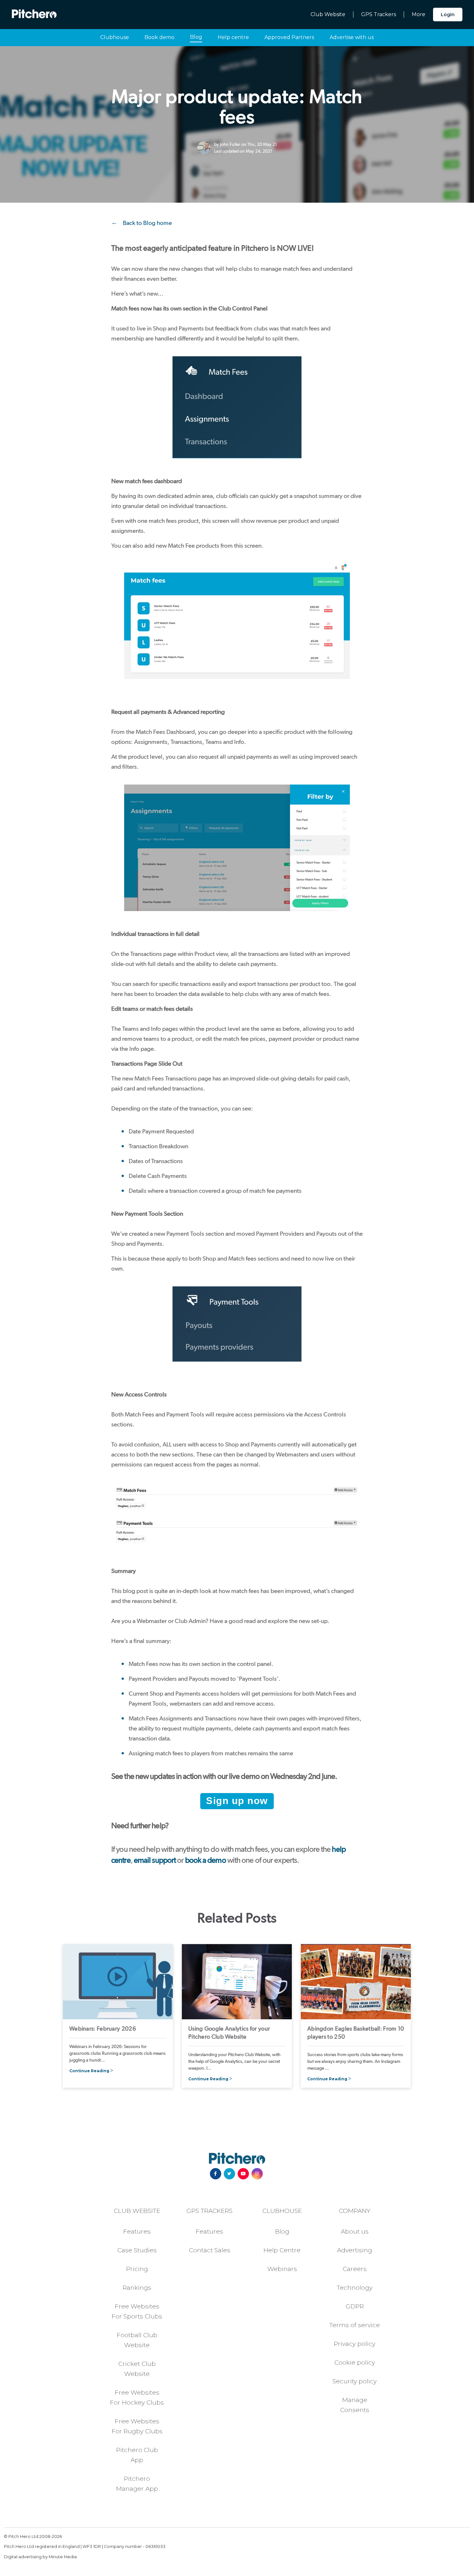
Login (448, 15)
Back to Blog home (147, 223)
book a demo (206, 1860)
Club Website (328, 14)
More (419, 14)
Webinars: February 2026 (103, 2028)
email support (155, 1860)
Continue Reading (89, 2071)
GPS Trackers (379, 14)
